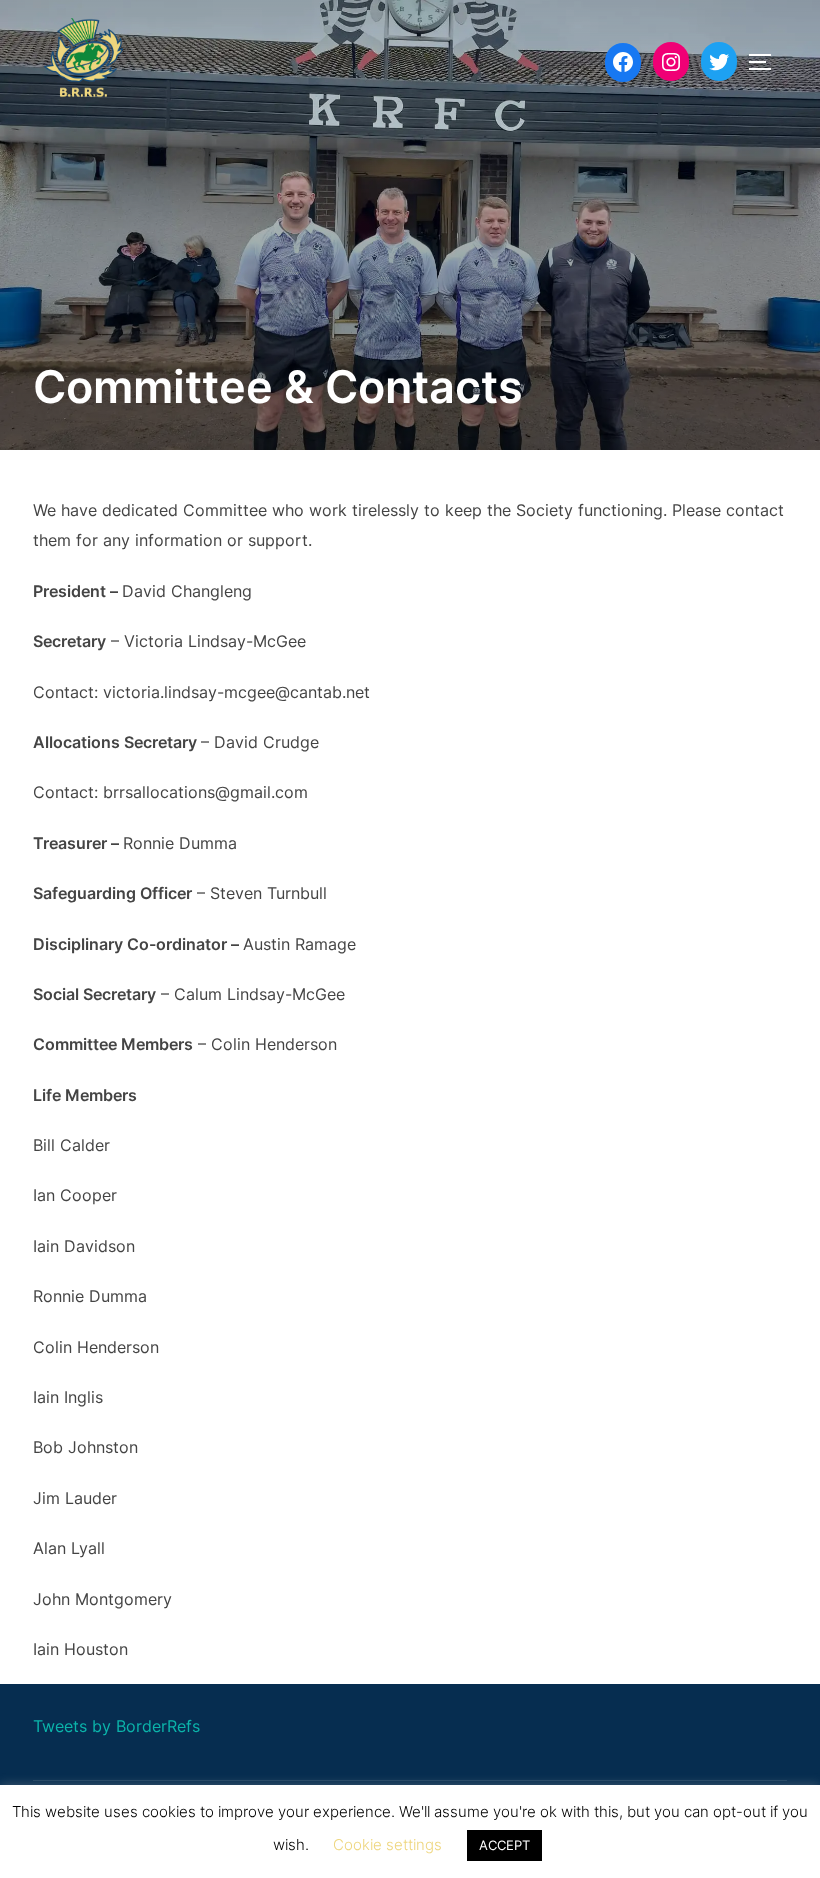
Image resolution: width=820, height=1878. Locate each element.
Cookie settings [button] (387, 1844)
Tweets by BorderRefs (116, 1726)
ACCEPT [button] (504, 1845)
